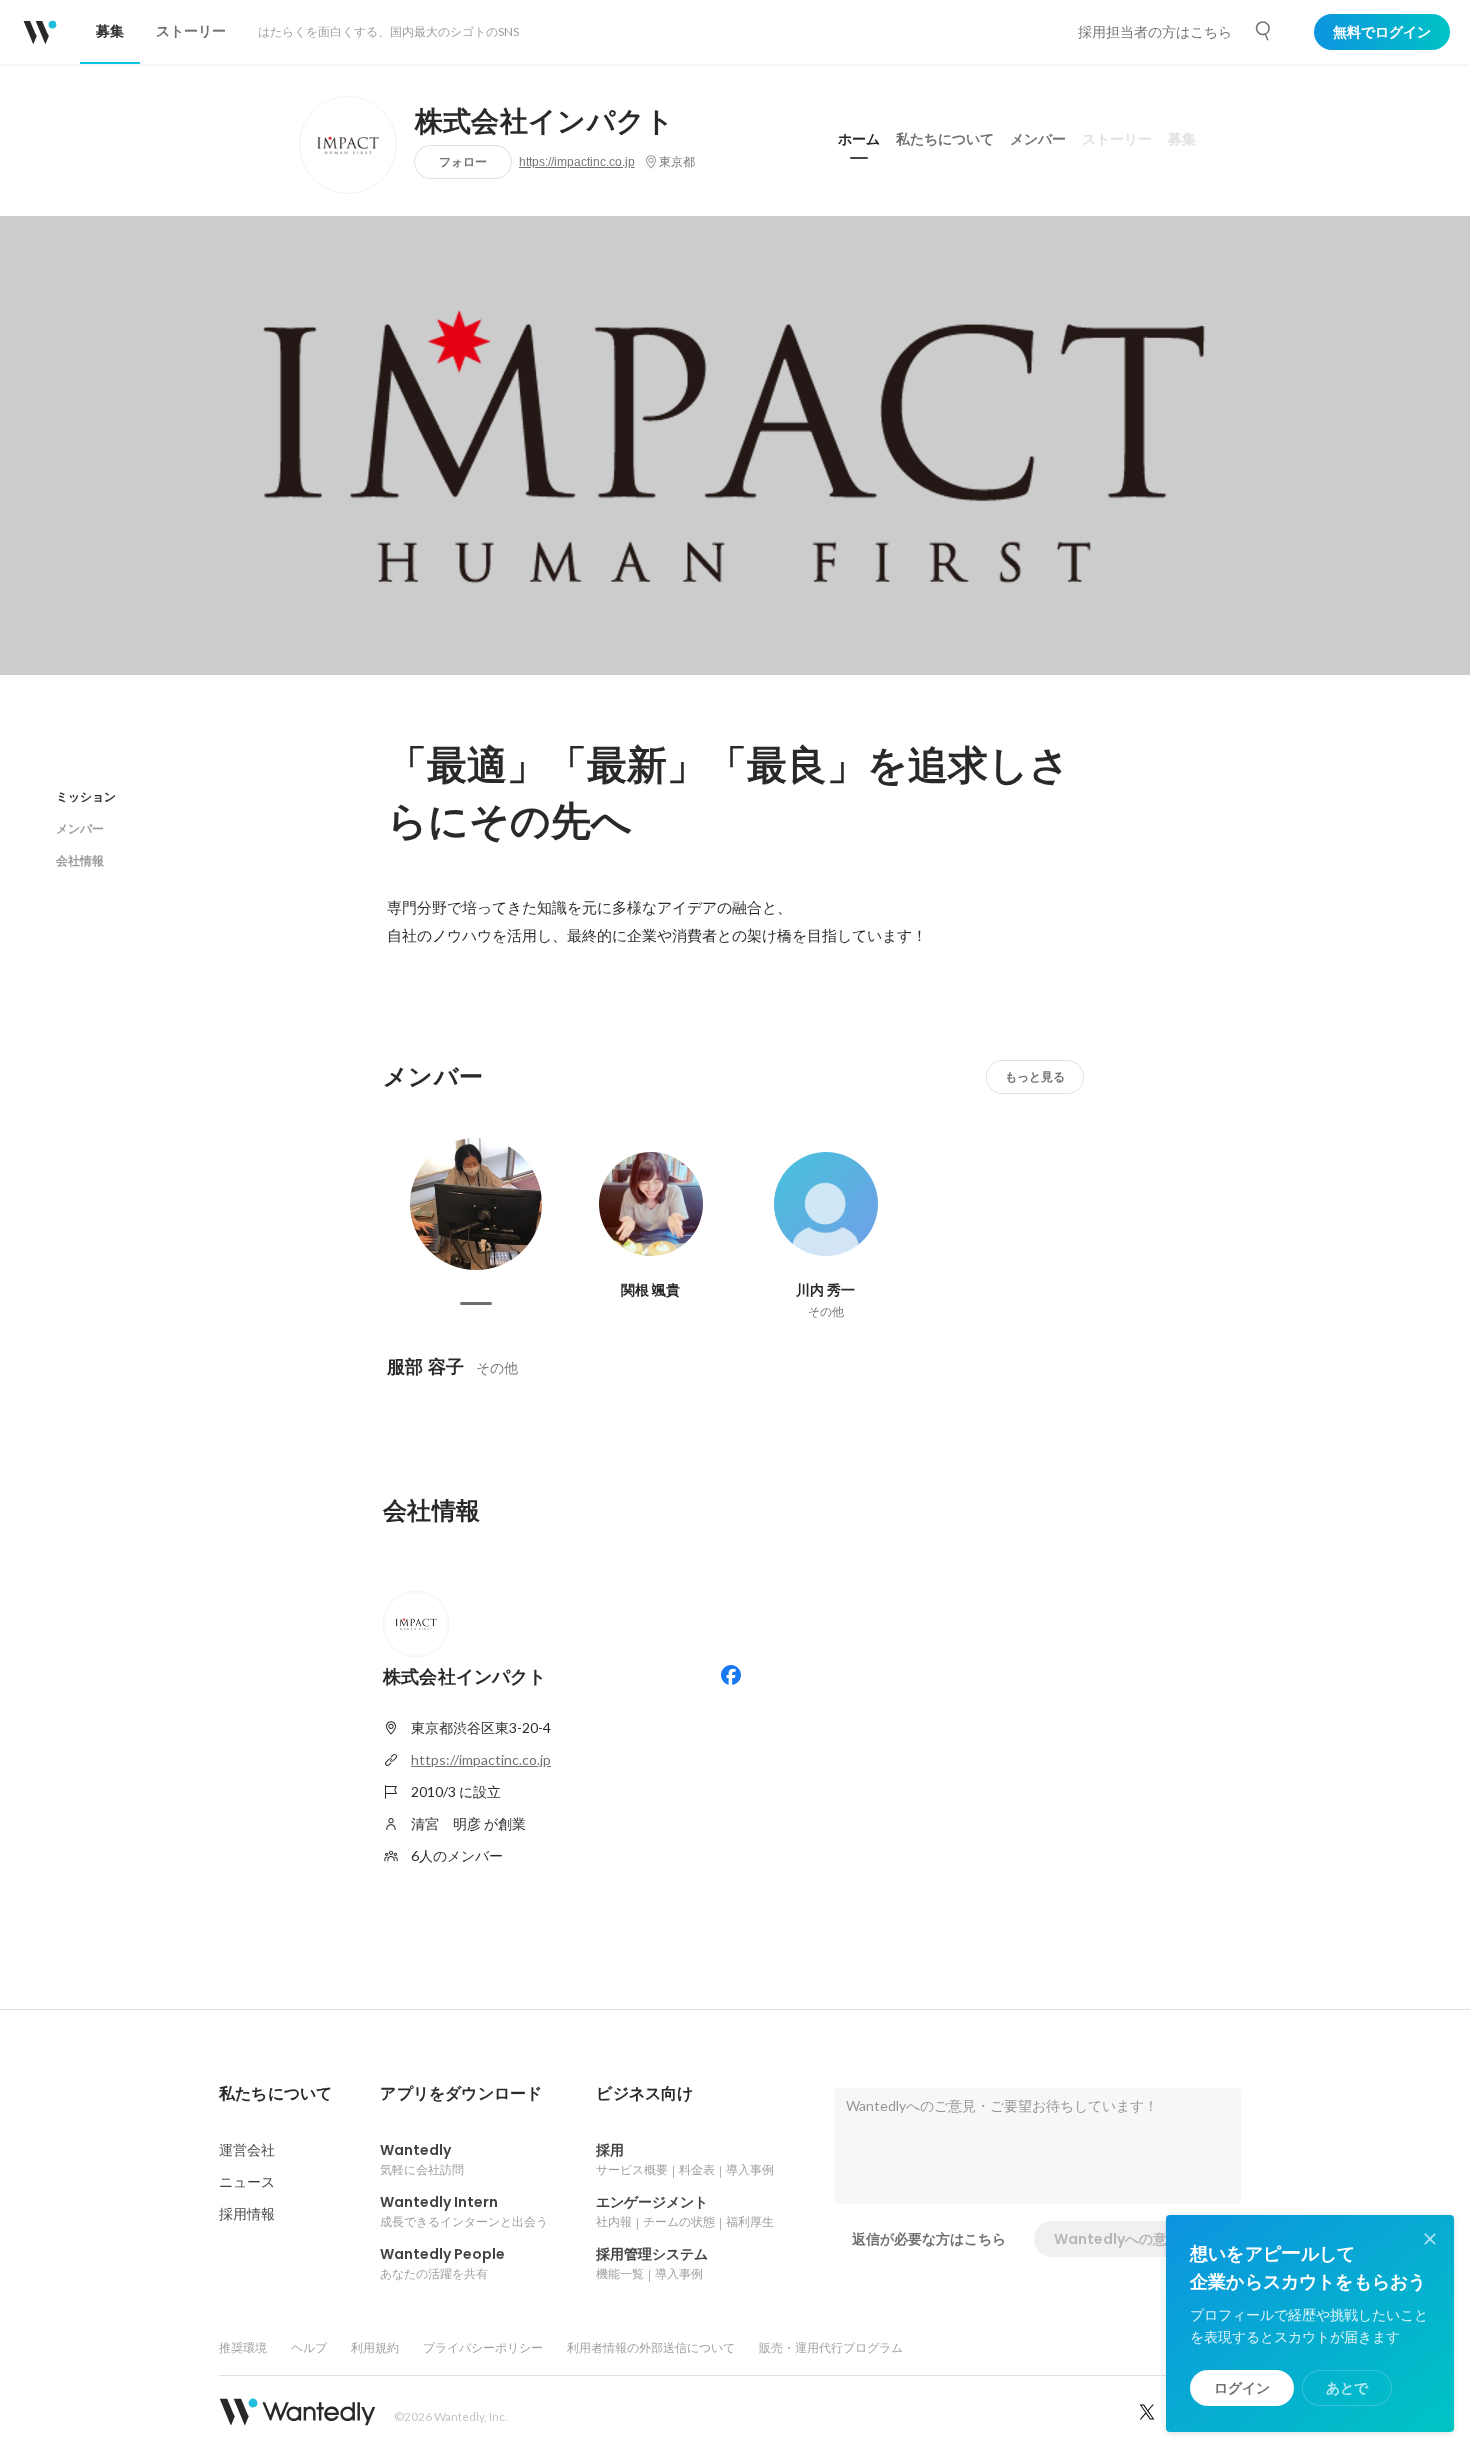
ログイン (1242, 2388)
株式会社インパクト (545, 122)
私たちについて (945, 139)
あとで (1347, 2388)
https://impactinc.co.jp (577, 162)
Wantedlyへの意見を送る (1138, 2239)
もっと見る (1035, 1076)
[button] (275, 2094)
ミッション (86, 796)
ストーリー (1117, 139)
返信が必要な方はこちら (929, 2239)
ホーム (859, 139)
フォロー (463, 161)
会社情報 (80, 860)
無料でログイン (1382, 32)
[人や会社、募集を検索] (1264, 31)
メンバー (1038, 139)
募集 (1182, 139)
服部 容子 (425, 1366)
